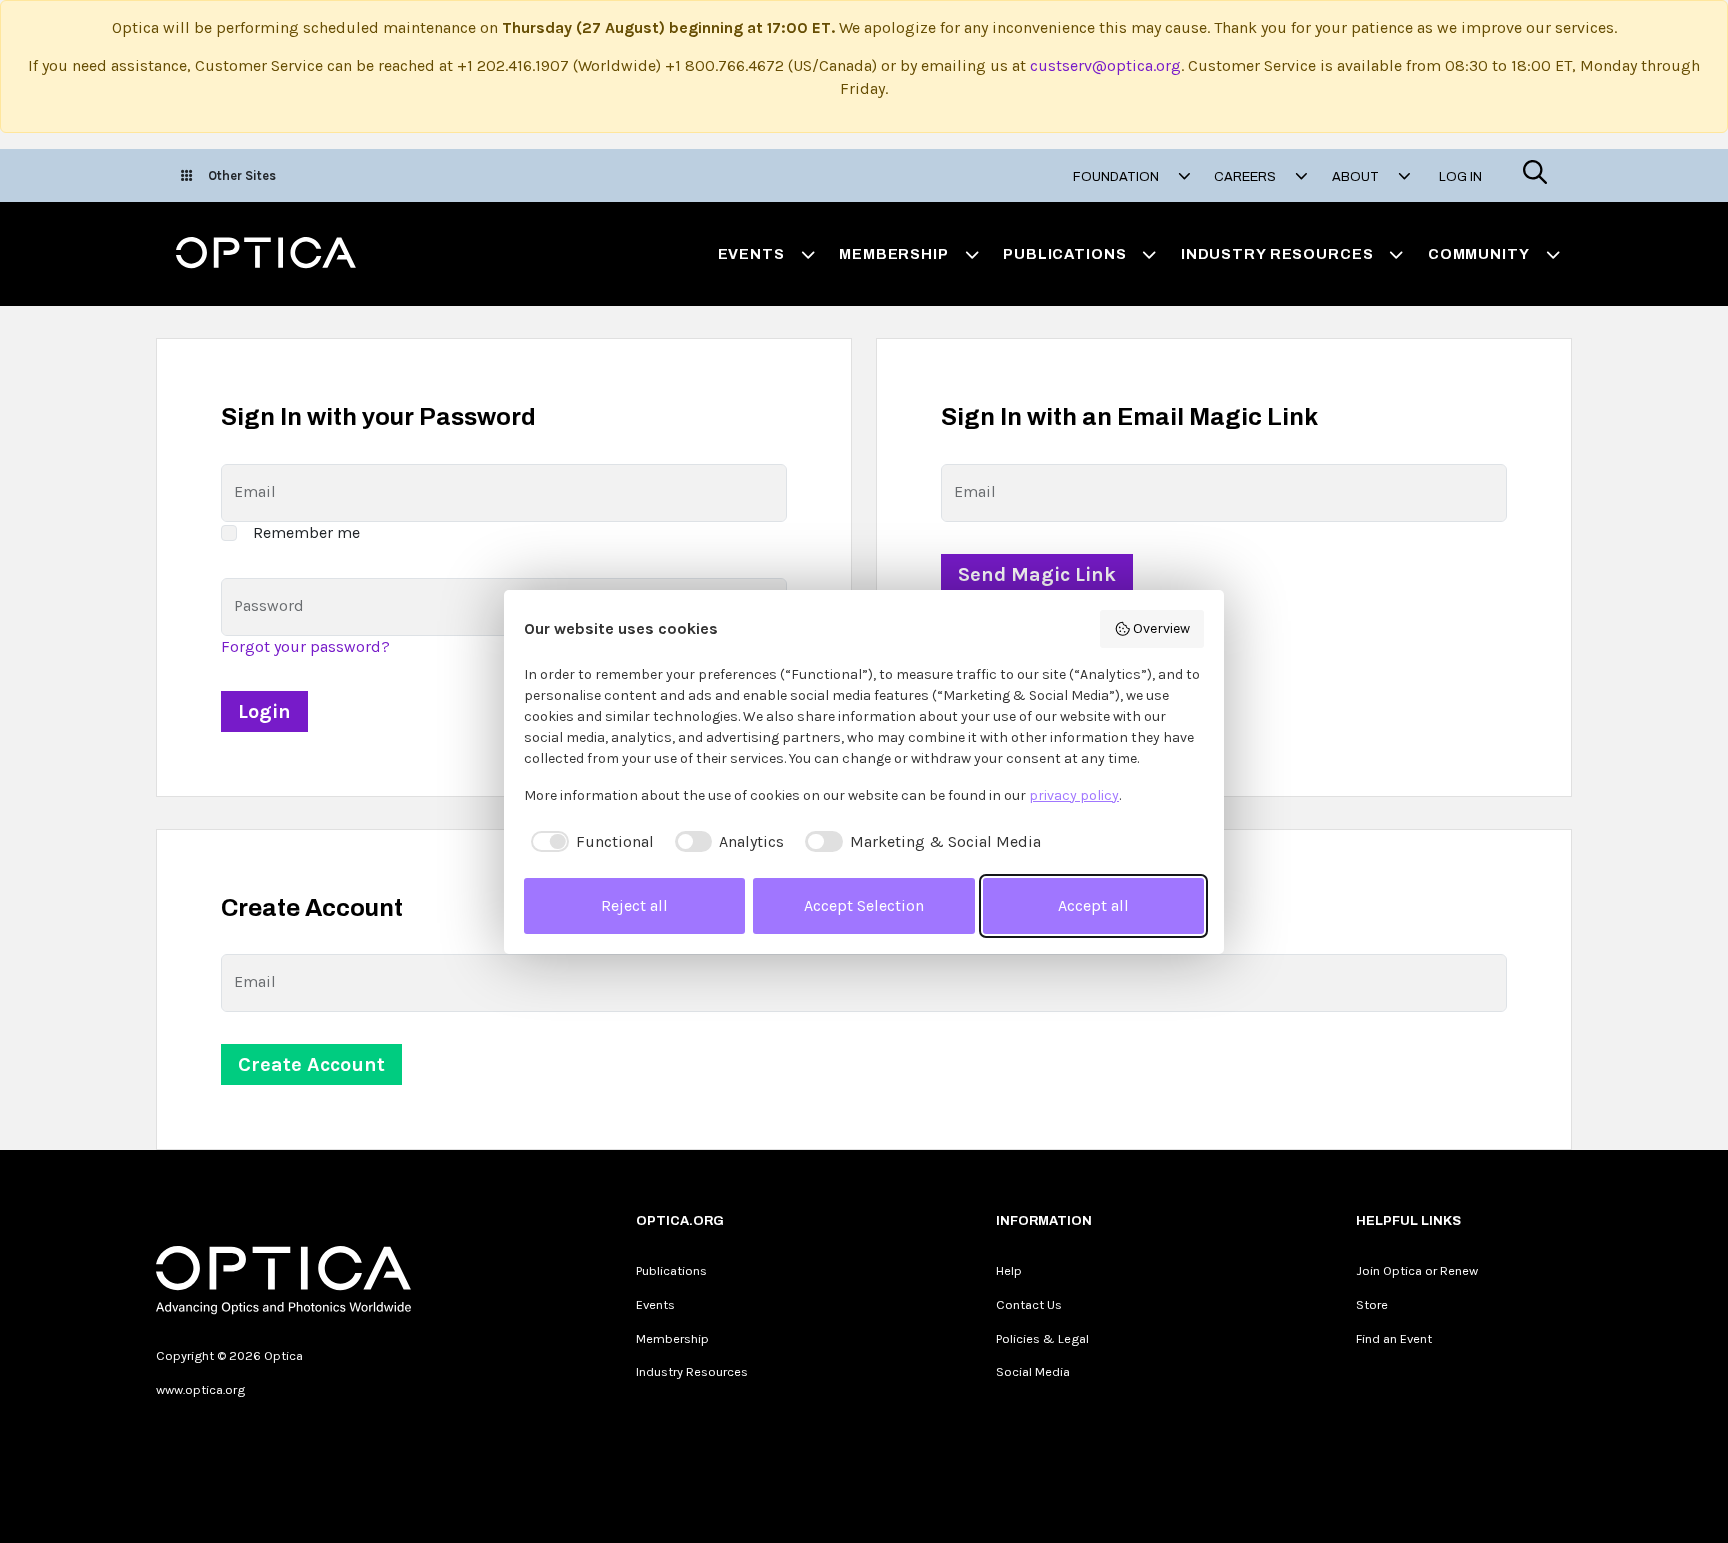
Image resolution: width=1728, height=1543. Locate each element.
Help (1009, 1270)
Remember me (306, 532)
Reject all (634, 905)
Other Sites (242, 175)
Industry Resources (692, 1371)
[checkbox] (589, 842)
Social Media (1033, 1371)
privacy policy (1074, 795)
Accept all (1093, 905)
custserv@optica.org (1105, 65)
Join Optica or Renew (1417, 1270)
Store (1372, 1304)
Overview (1161, 628)
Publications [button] (1064, 254)
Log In (1460, 177)
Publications (671, 1270)
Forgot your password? (305, 646)
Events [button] (751, 254)
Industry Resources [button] (1277, 254)
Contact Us (1029, 1304)
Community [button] (1479, 254)
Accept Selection (864, 905)
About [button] (1357, 177)
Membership (672, 1338)
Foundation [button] (1117, 177)
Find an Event (1394, 1338)
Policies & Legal (1042, 1338)
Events (655, 1304)
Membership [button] (894, 254)
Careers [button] (1246, 177)
